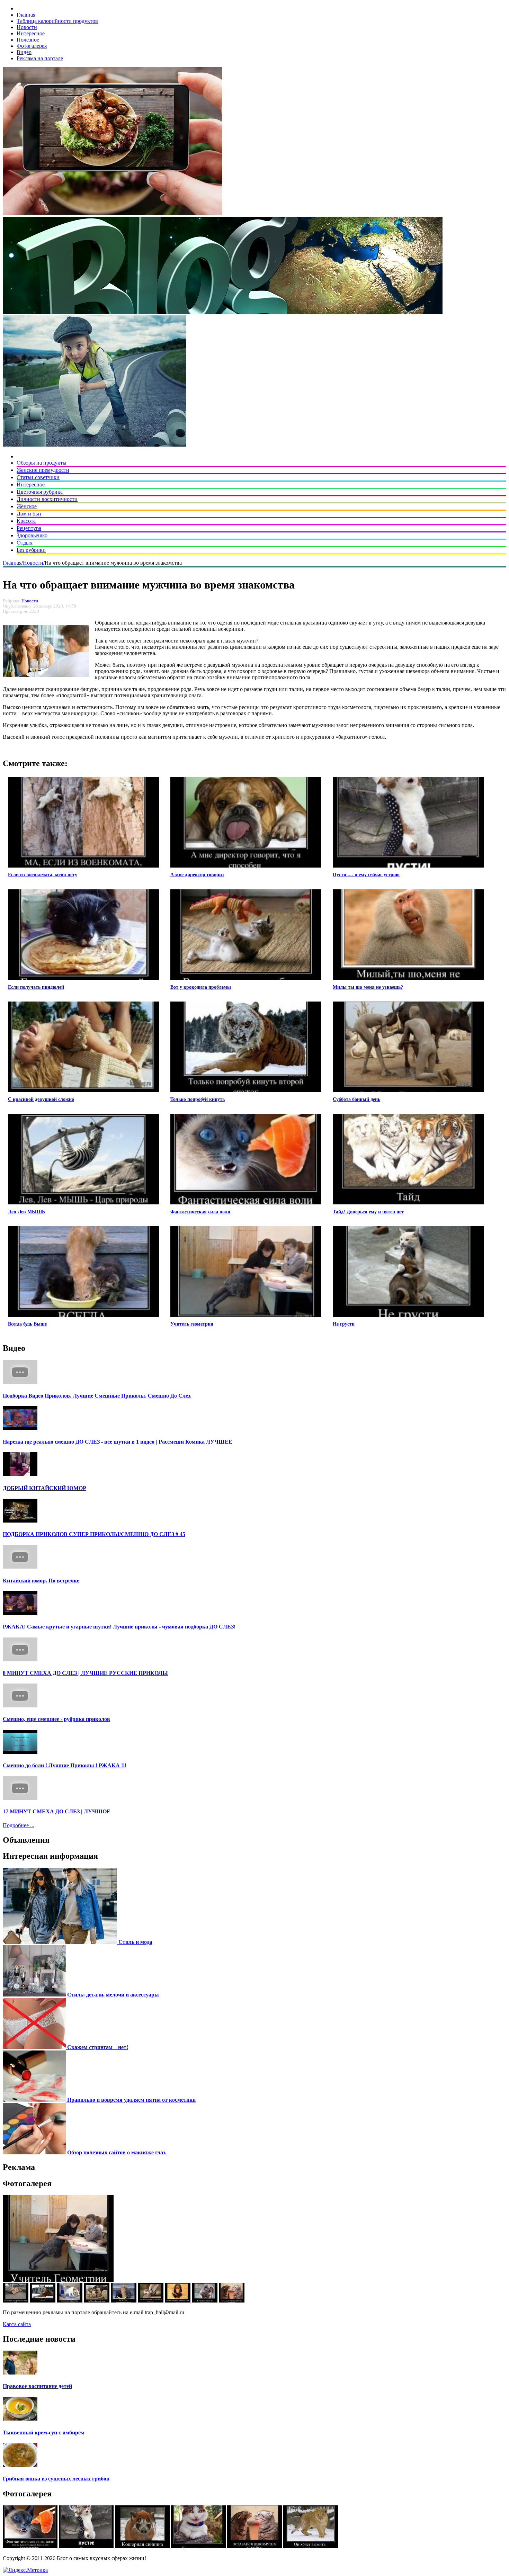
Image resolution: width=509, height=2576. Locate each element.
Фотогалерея (32, 46)
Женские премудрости (43, 470)
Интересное (31, 33)
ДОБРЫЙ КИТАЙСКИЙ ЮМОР (44, 1488)
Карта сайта (17, 2324)
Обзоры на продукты (42, 463)
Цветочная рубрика (40, 492)
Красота (26, 521)
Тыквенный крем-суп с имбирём (44, 2433)
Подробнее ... (19, 1825)
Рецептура (29, 528)
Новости (27, 27)
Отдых (25, 543)
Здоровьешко (32, 535)
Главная (26, 15)
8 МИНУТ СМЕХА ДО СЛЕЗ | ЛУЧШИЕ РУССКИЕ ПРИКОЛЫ (85, 1673)
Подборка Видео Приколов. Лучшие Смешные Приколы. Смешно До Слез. (97, 1396)
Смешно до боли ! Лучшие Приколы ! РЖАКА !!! (65, 1765)
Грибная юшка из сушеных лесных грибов (56, 2479)
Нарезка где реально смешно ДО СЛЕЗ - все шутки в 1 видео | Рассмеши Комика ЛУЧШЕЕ (118, 1442)
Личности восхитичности (47, 499)
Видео (24, 52)
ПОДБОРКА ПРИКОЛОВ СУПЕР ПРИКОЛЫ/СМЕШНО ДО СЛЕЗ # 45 (94, 1534)
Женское (27, 506)
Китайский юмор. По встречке (41, 1581)
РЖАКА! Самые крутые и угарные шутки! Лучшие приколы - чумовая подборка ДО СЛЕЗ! (119, 1627)
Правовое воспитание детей (37, 2386)
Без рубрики (31, 550)
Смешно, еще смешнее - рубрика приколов (56, 1719)
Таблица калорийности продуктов (57, 21)
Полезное (28, 40)
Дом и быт (29, 514)
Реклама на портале (40, 58)
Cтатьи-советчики (38, 477)
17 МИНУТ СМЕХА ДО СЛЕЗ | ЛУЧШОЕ (57, 1811)
